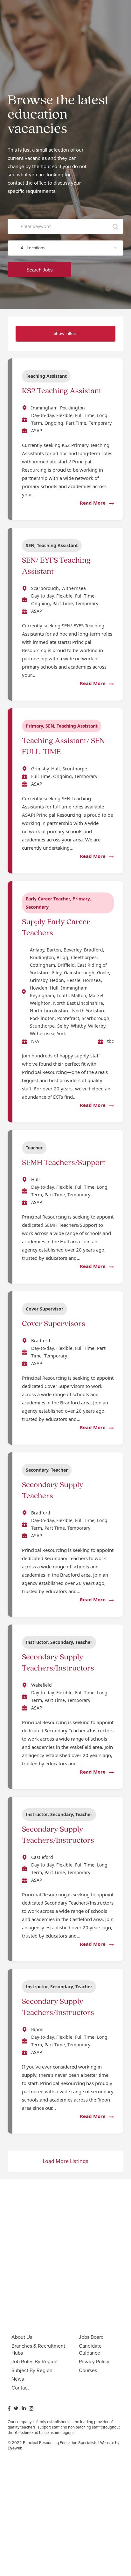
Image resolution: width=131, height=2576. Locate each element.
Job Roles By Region (34, 2361)
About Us (22, 2337)
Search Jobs (40, 270)
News (18, 2379)
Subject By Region (32, 2370)
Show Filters (65, 333)
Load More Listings (65, 2161)
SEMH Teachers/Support (64, 1163)
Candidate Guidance (90, 2349)
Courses (88, 2370)
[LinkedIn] (24, 2408)
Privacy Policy (94, 2361)
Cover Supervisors (54, 1324)
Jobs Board (91, 2337)
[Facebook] (9, 2408)
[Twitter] (16, 2408)
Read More (93, 503)
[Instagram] (31, 2409)
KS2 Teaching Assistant (62, 391)
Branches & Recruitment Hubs (38, 2349)
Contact (20, 2388)
